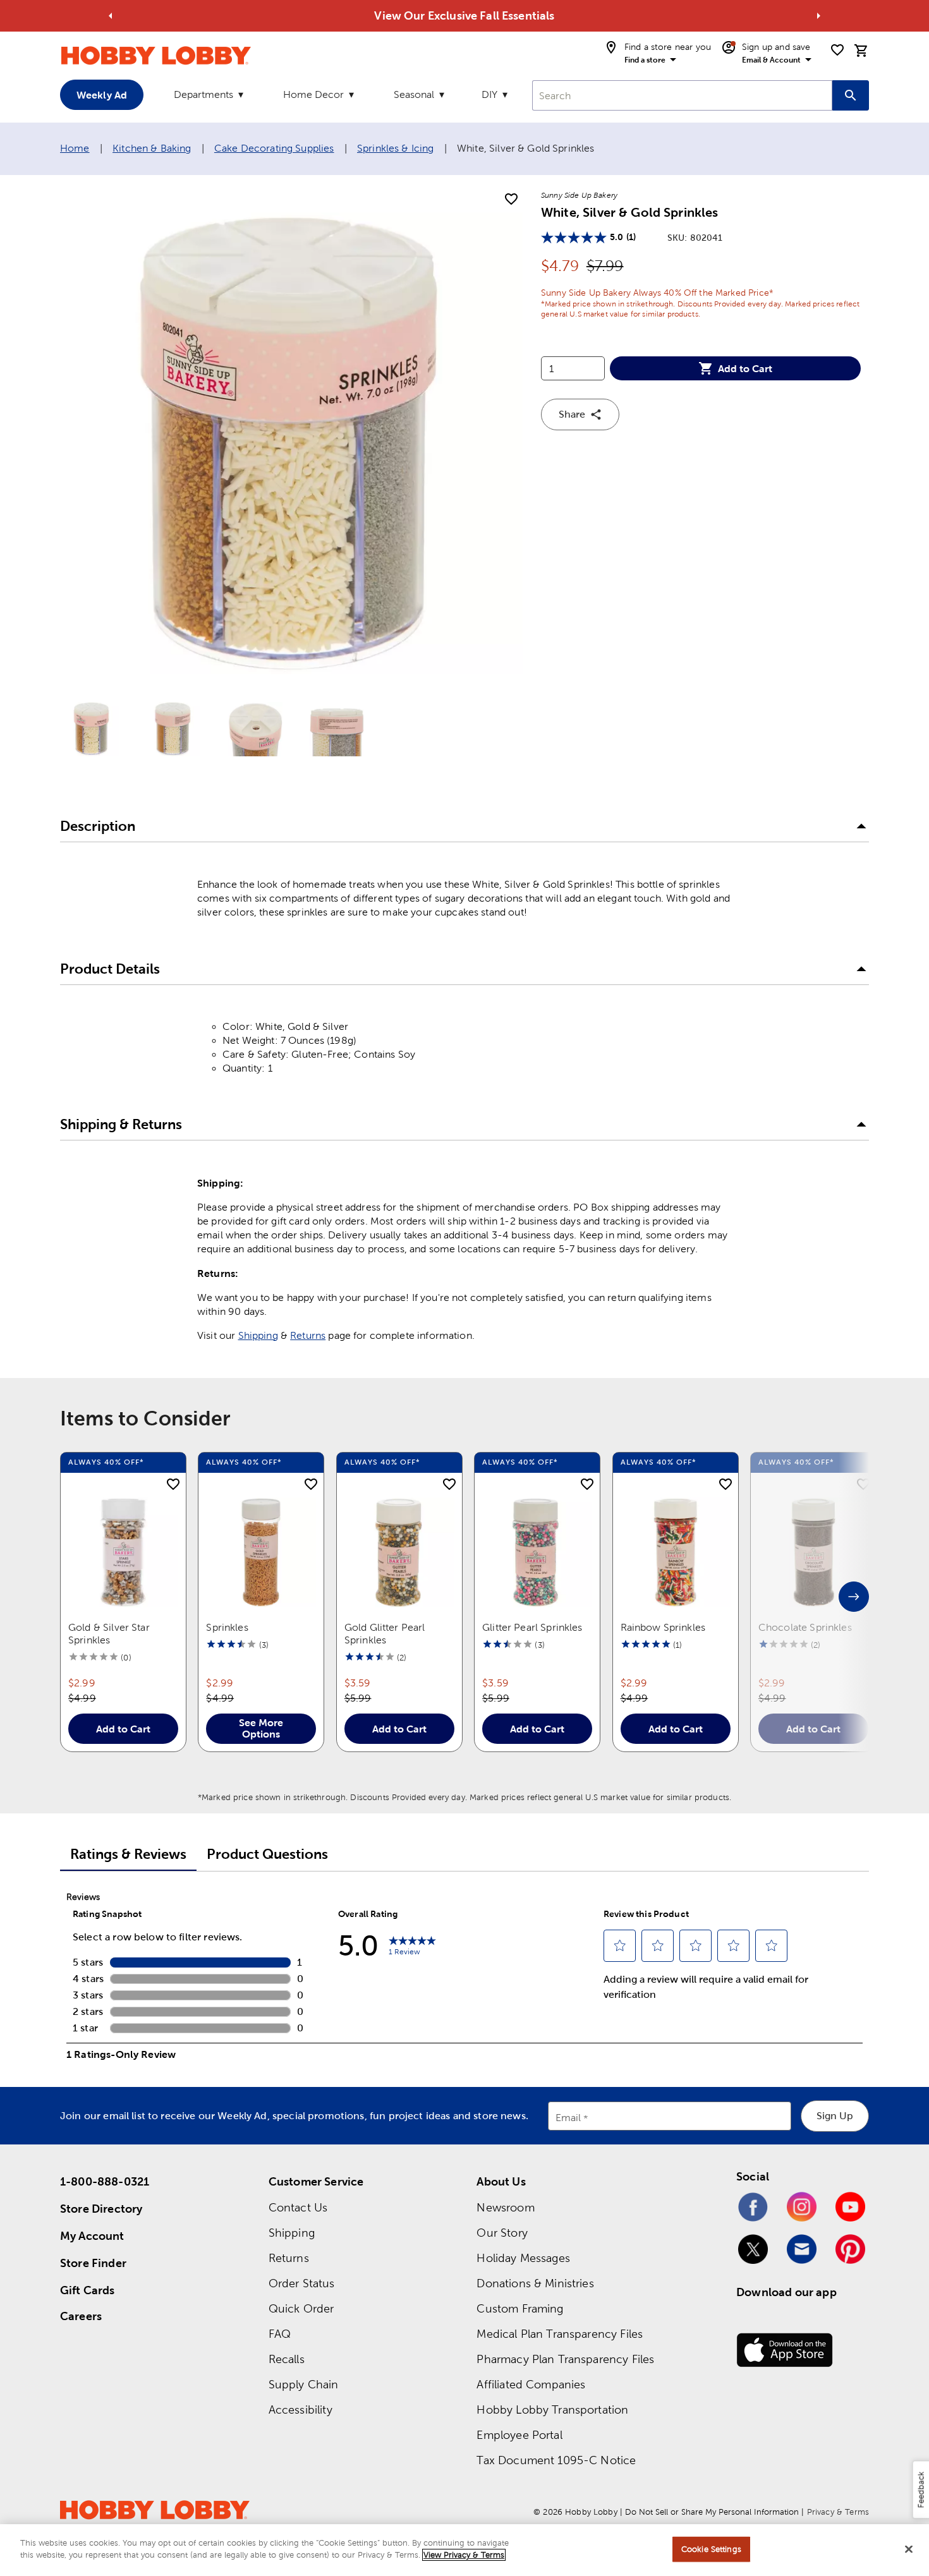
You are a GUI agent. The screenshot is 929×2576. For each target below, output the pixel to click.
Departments (203, 94)
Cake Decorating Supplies (274, 148)
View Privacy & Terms (464, 2555)
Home (75, 148)
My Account (92, 2236)
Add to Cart (745, 368)
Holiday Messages (523, 2258)
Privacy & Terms (838, 2512)
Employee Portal (519, 2435)
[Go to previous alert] (111, 16)
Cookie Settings (711, 2549)
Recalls (287, 2359)
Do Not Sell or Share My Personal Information (712, 2512)
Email (568, 2118)
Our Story (502, 2233)
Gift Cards (88, 2290)
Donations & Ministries (535, 2283)
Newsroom (505, 2207)
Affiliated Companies (531, 2384)
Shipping (258, 1335)
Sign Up (835, 2116)
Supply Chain (304, 2384)
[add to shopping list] (511, 200)
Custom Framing (520, 2308)
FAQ (280, 2334)
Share (572, 414)
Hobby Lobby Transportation (552, 2410)
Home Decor (313, 94)
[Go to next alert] (818, 16)
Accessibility (301, 2410)
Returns (308, 1335)
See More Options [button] (261, 1728)
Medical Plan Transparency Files (560, 2334)
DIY (489, 94)
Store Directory (101, 2209)
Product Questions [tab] (267, 1854)
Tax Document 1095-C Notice (556, 2460)
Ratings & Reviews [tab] (128, 1854)
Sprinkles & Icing (396, 148)
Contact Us (298, 2207)
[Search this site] (851, 95)
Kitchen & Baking (152, 148)
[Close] (909, 2549)
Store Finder (93, 2263)
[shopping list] (837, 50)
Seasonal (414, 94)
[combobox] (682, 95)
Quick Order (301, 2308)
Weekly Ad (102, 95)
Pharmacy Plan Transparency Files (565, 2359)
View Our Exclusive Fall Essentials (464, 15)
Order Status (302, 2283)
